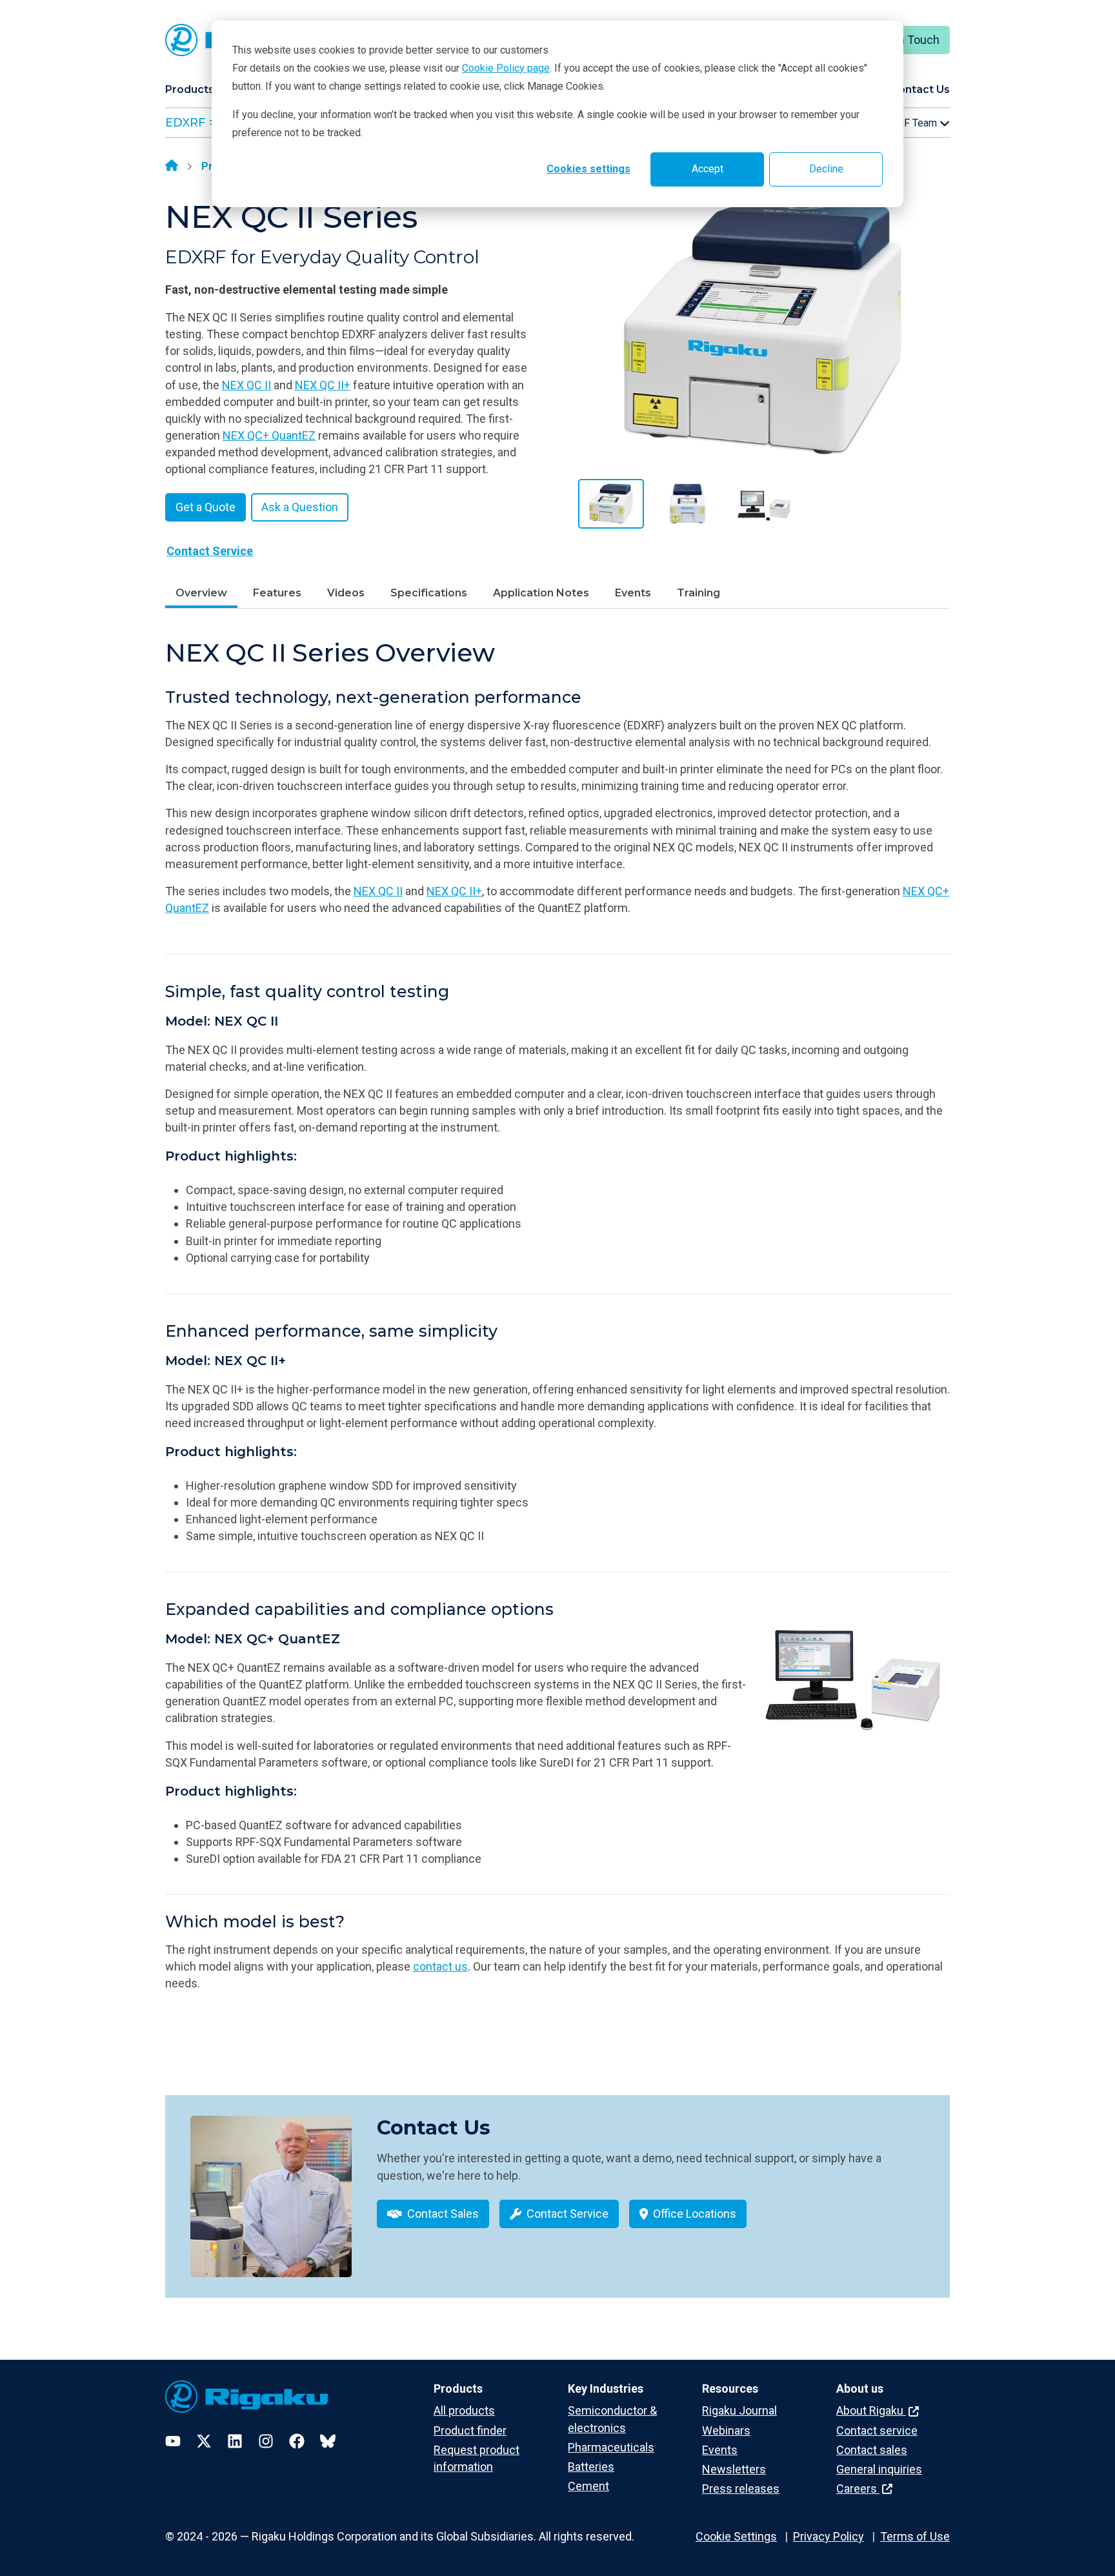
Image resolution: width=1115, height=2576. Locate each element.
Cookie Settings (736, 2536)
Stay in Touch (905, 40)
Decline (826, 169)
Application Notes (541, 593)
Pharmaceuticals (611, 2447)
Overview (201, 593)
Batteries (591, 2467)
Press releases (741, 2489)
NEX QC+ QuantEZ (269, 435)
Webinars (726, 2430)
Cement (588, 2486)
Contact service (877, 2430)
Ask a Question (300, 507)
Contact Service (210, 551)
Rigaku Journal (739, 2410)
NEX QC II (246, 385)
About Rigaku (871, 2410)
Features (277, 593)
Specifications (429, 593)
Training (698, 593)
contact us (440, 1966)
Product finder (470, 2430)
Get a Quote (206, 507)
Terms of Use (915, 2536)
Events (633, 593)
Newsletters (734, 2469)
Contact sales (872, 2450)
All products (464, 2410)
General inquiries (879, 2469)
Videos (346, 593)
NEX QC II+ (323, 385)
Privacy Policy (829, 2536)
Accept (708, 169)
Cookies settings (588, 169)
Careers (858, 2489)
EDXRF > (190, 123)
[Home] (172, 167)
